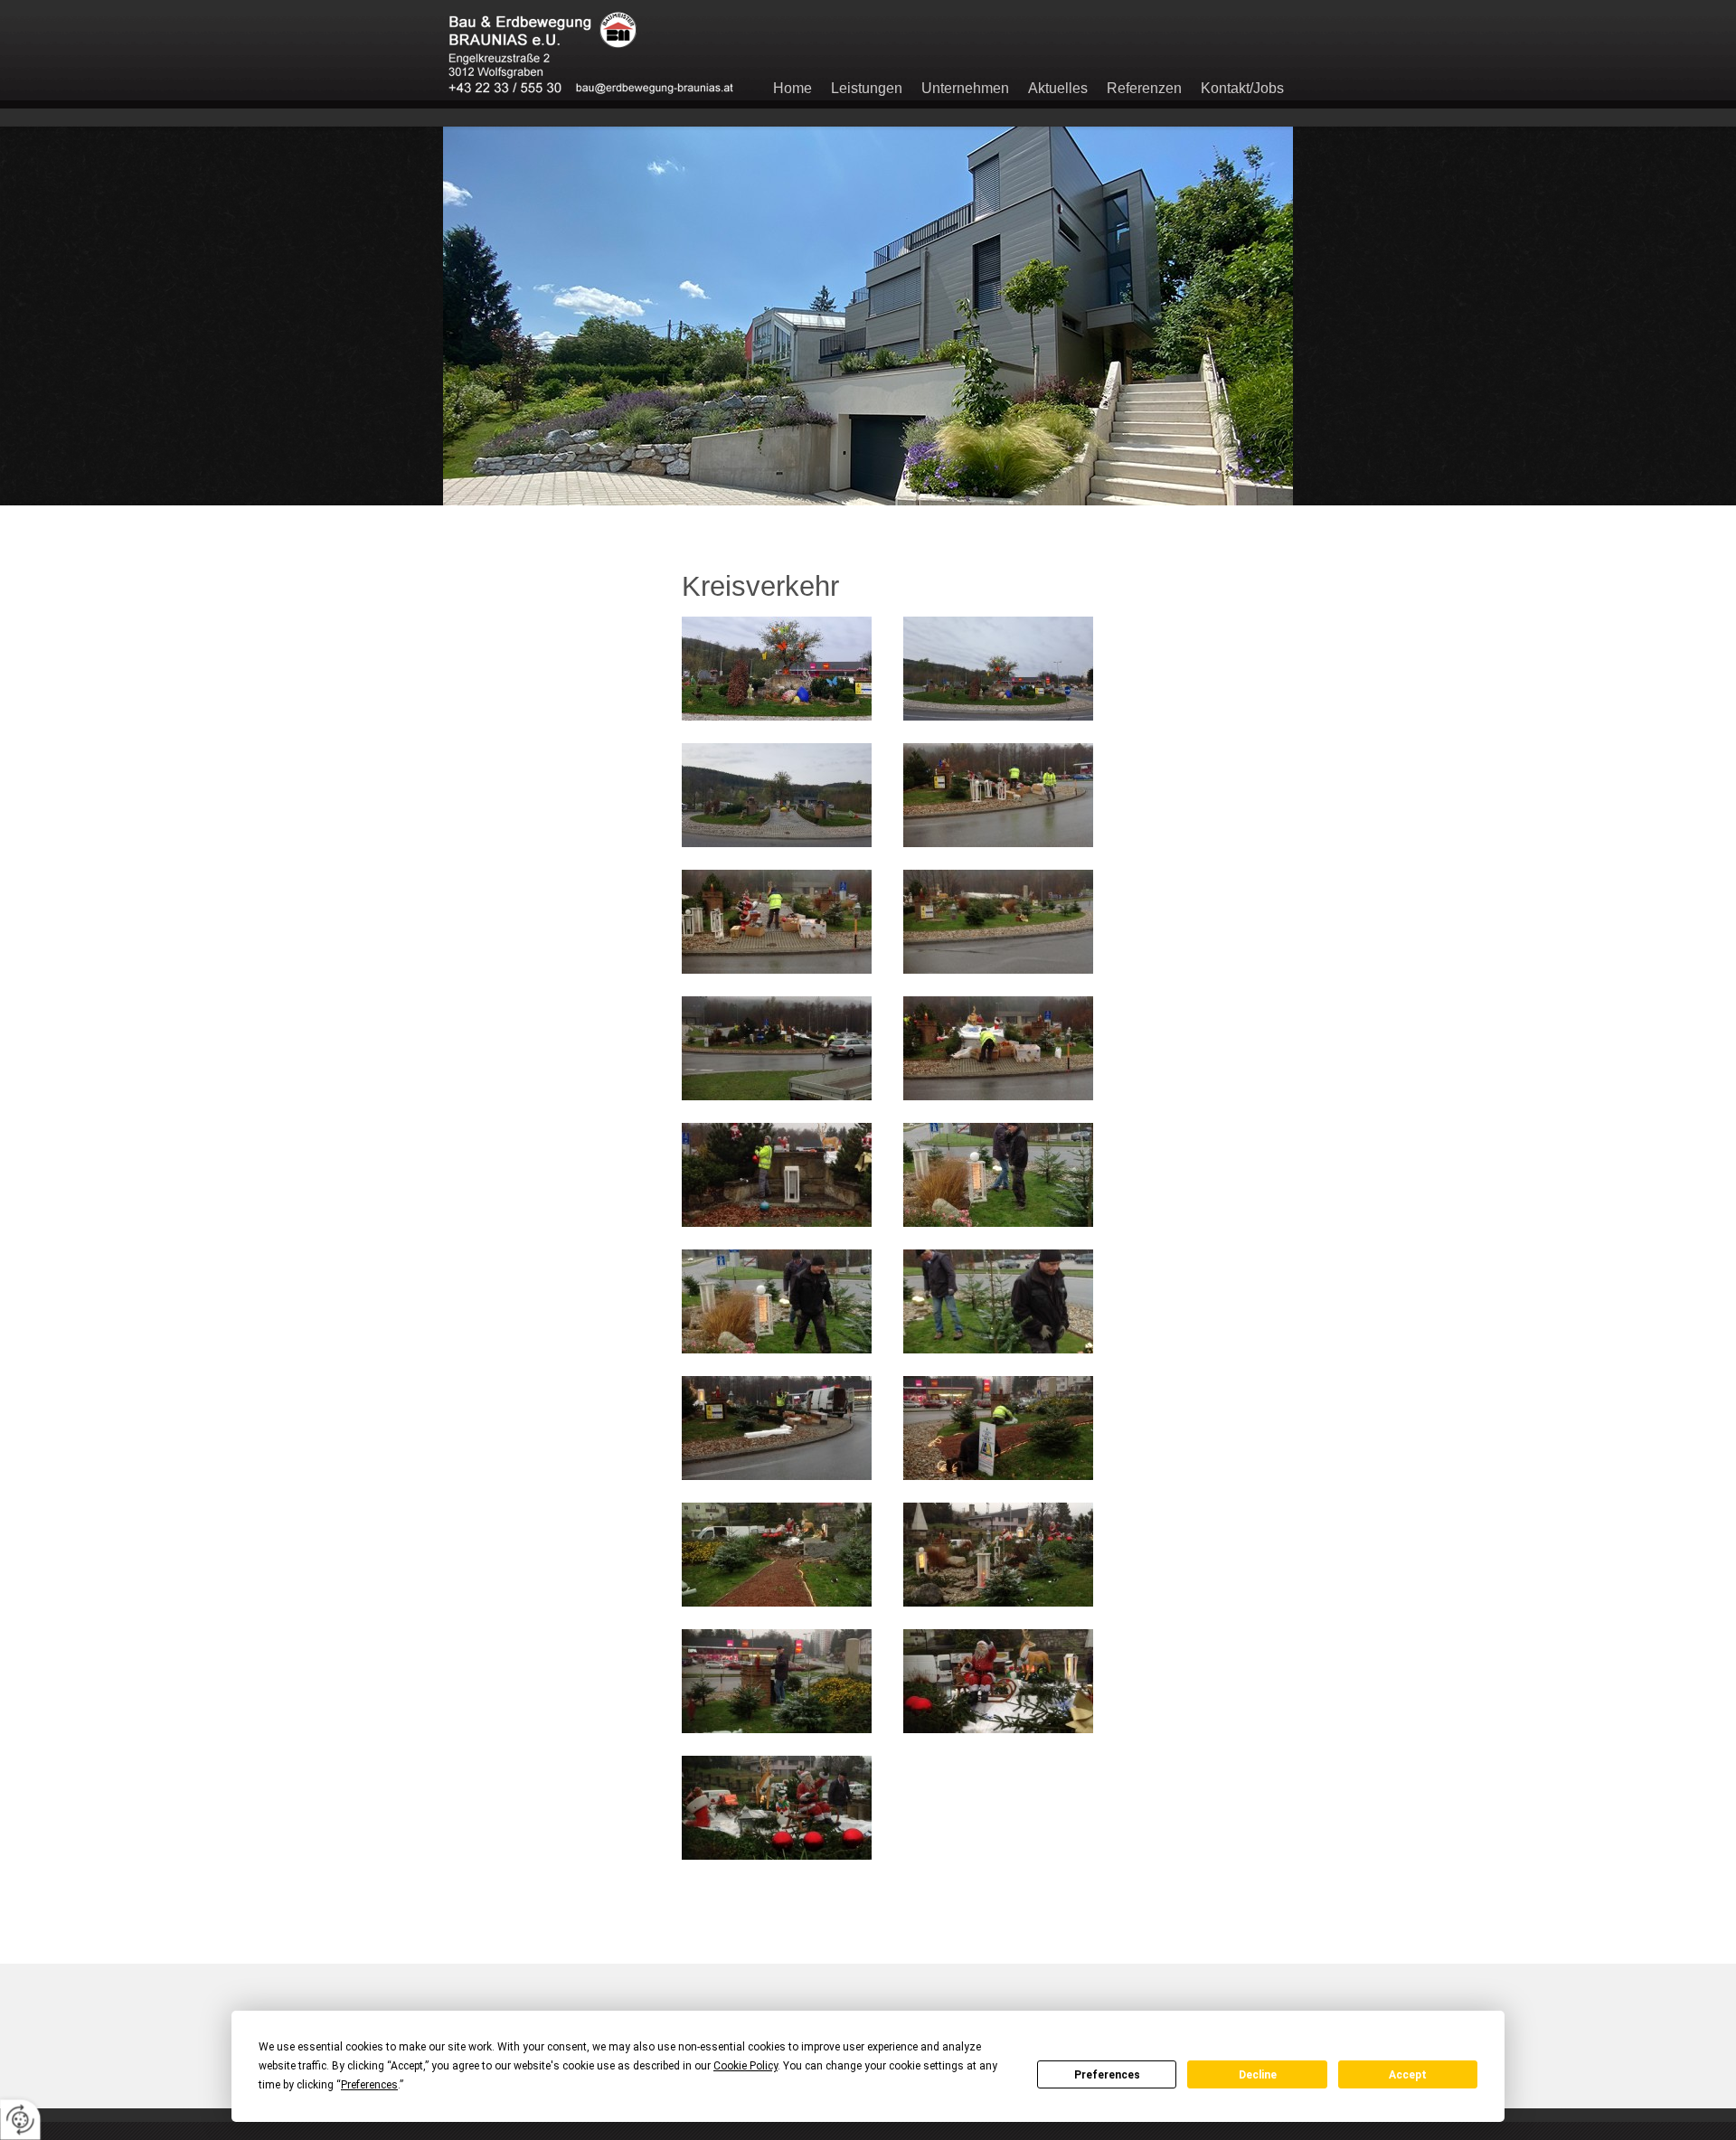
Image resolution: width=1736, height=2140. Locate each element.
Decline (1258, 2075)
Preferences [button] (369, 2085)
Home (793, 88)
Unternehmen (965, 88)
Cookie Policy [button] (745, 2066)
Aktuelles (1058, 88)
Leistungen (867, 88)
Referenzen (1144, 88)
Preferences (1107, 2075)
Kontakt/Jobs (1242, 88)
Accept (1408, 2075)
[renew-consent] (20, 2120)
